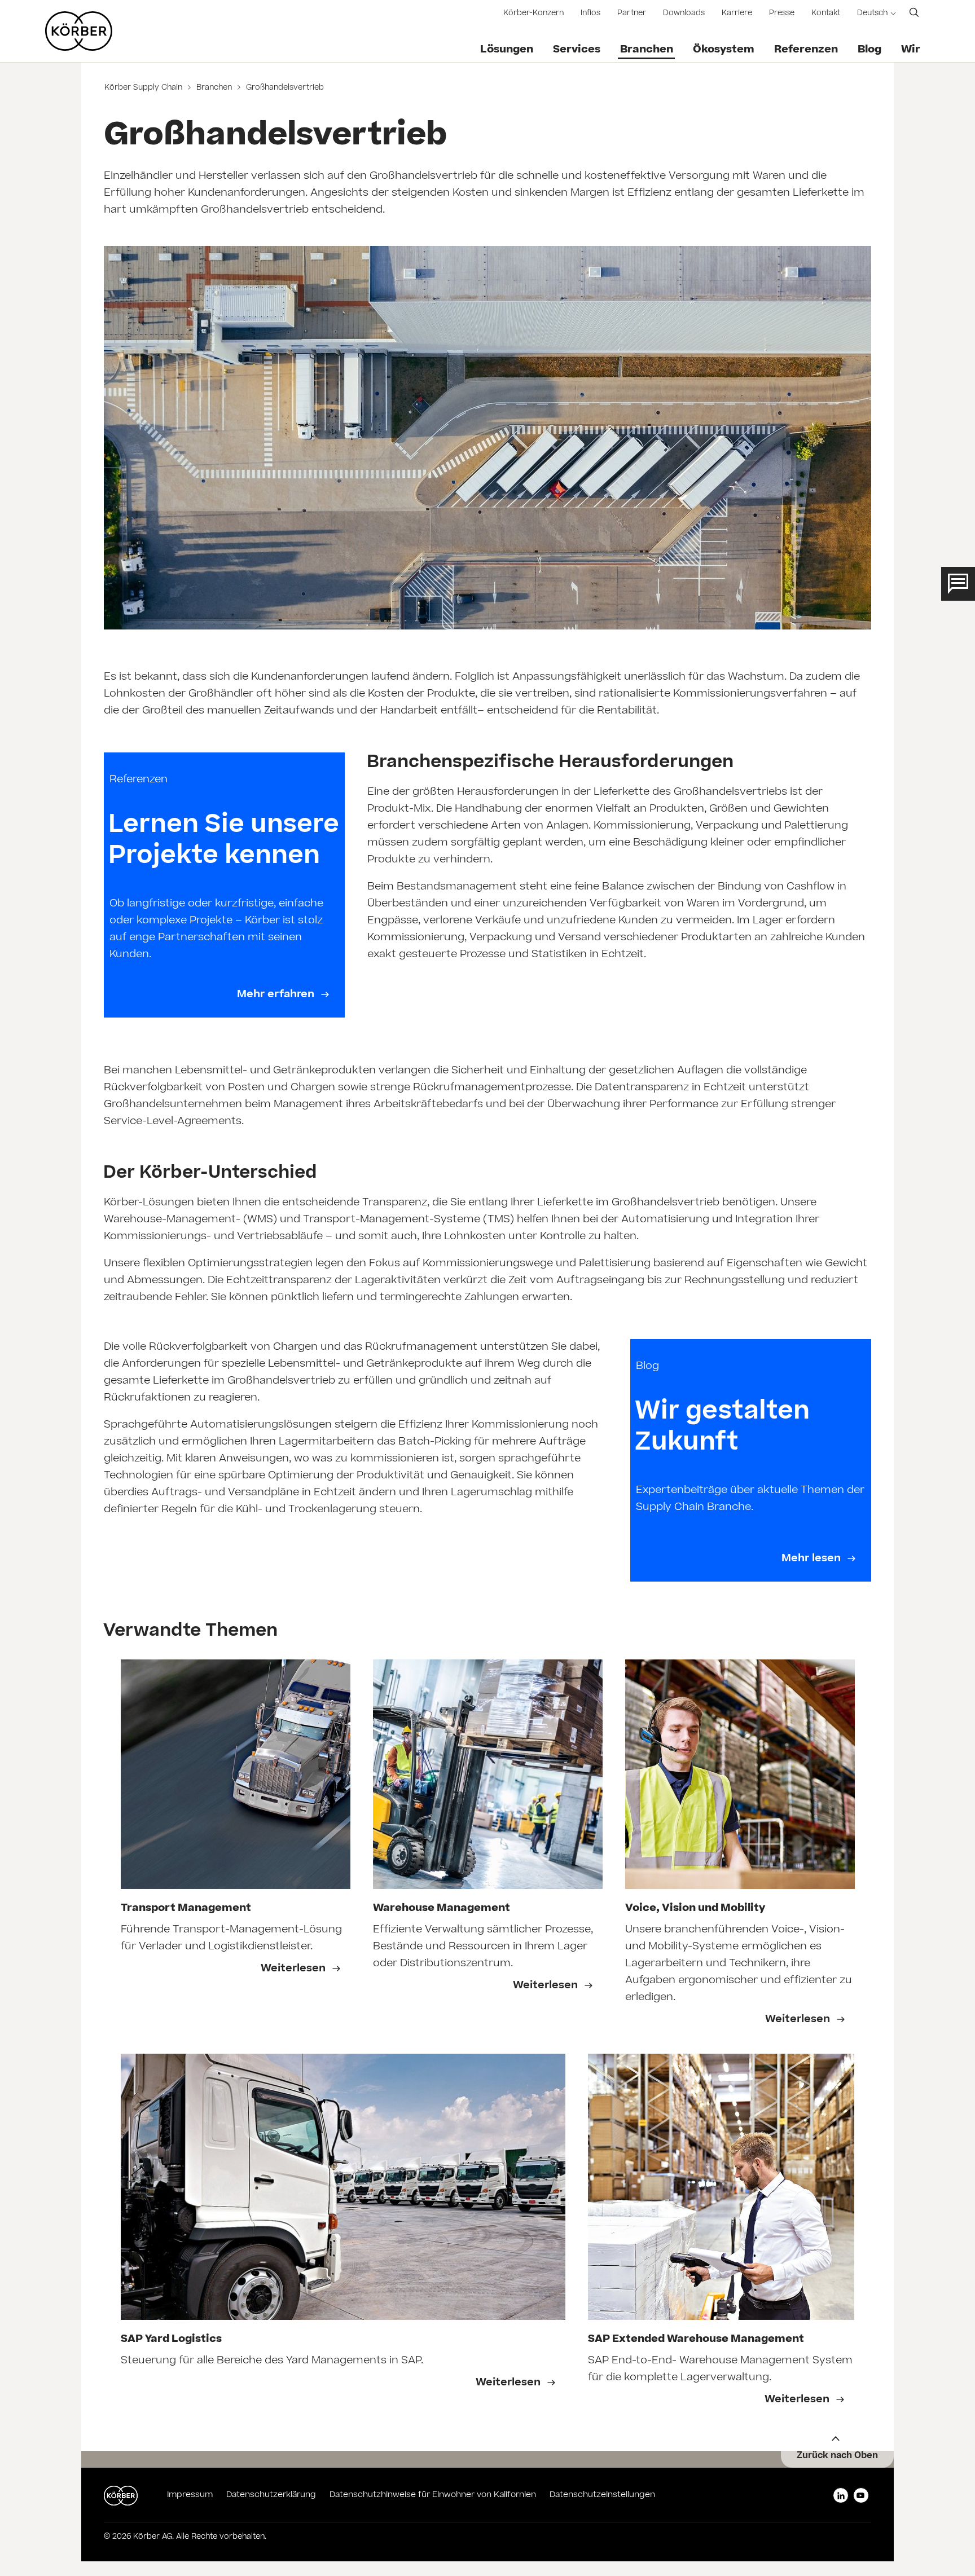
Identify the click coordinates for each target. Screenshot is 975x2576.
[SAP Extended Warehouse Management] (721, 2187)
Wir (911, 50)
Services (577, 50)
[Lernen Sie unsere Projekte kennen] (224, 885)
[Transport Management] (236, 1774)
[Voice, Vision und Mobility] (740, 1774)
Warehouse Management (442, 1909)
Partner (632, 14)
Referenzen (806, 50)
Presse (782, 14)
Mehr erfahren (277, 995)
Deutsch (872, 14)
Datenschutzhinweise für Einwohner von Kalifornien (433, 2495)
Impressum (190, 2495)
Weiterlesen (295, 1969)
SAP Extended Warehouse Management (696, 2340)
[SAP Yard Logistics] (343, 2187)
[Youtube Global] (861, 2495)
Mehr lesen (813, 1559)
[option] (236, 1851)
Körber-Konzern (533, 14)
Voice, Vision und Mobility (695, 1909)
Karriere (737, 14)
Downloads (684, 14)
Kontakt (826, 14)
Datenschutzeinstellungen (602, 2495)
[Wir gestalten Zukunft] (751, 1460)
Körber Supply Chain (144, 88)
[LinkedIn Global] (841, 2495)
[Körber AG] (79, 31)
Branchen (647, 50)
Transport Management (186, 1909)
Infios (590, 14)
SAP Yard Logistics (171, 2340)
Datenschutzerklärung (271, 2495)
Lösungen (507, 50)
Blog (869, 50)
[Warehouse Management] (488, 1774)
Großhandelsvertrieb (284, 88)
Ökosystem (724, 50)
